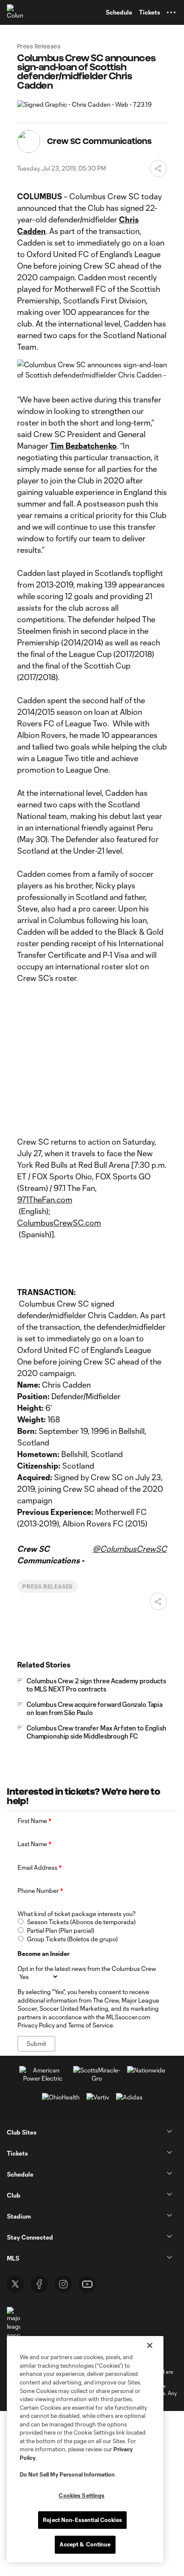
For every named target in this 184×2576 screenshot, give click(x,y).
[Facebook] (39, 2284)
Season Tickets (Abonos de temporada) (81, 1922)
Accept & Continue (85, 2544)
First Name (34, 1821)
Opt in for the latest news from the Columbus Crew (87, 1969)
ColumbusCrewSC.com (59, 1223)
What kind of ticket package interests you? (77, 1914)
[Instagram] (63, 2284)
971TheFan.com (45, 1200)
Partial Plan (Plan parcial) (61, 1930)
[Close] (150, 2345)
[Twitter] (15, 2284)
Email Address (40, 1867)
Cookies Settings (82, 2495)
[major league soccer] (14, 2323)
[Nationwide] (146, 2070)
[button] (171, 12)
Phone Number (40, 1891)
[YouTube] (87, 2284)
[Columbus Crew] (15, 12)
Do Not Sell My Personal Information (67, 2474)
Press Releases (47, 1586)
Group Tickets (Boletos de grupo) (72, 1939)
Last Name (34, 1844)
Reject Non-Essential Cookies (82, 2520)
